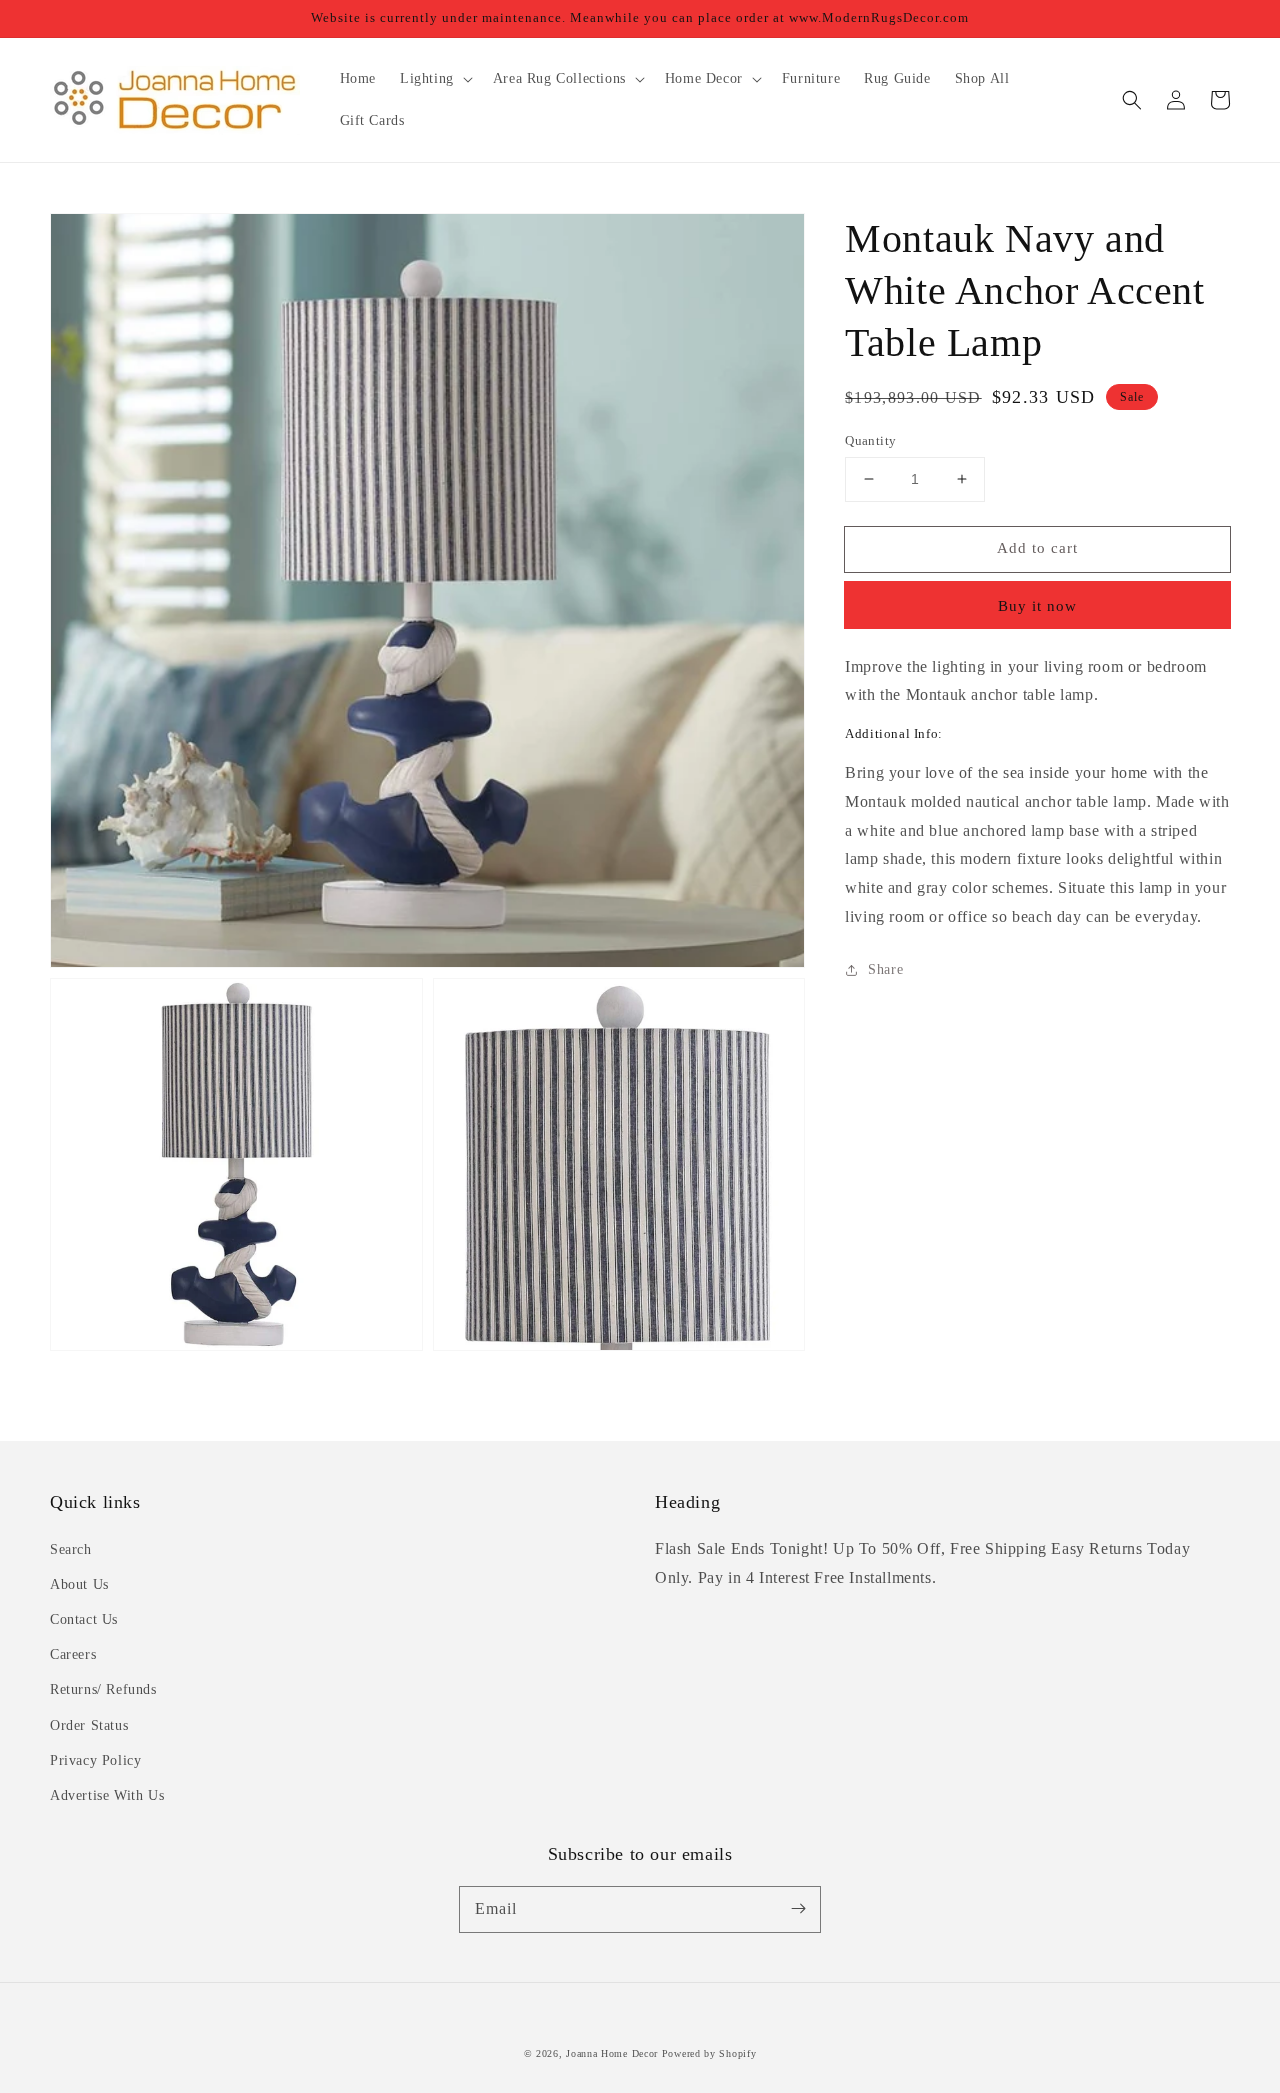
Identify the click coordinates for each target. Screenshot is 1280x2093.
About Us (79, 1584)
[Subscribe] (798, 1909)
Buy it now (1037, 606)
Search (71, 1549)
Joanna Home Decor (612, 2053)
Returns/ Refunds (103, 1689)
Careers (73, 1654)
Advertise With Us (107, 1795)
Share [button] (885, 969)
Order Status (89, 1725)
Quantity (870, 440)
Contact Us (84, 1619)
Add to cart (1037, 548)
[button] (1132, 100)
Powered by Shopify (709, 2053)
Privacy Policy (95, 1760)
